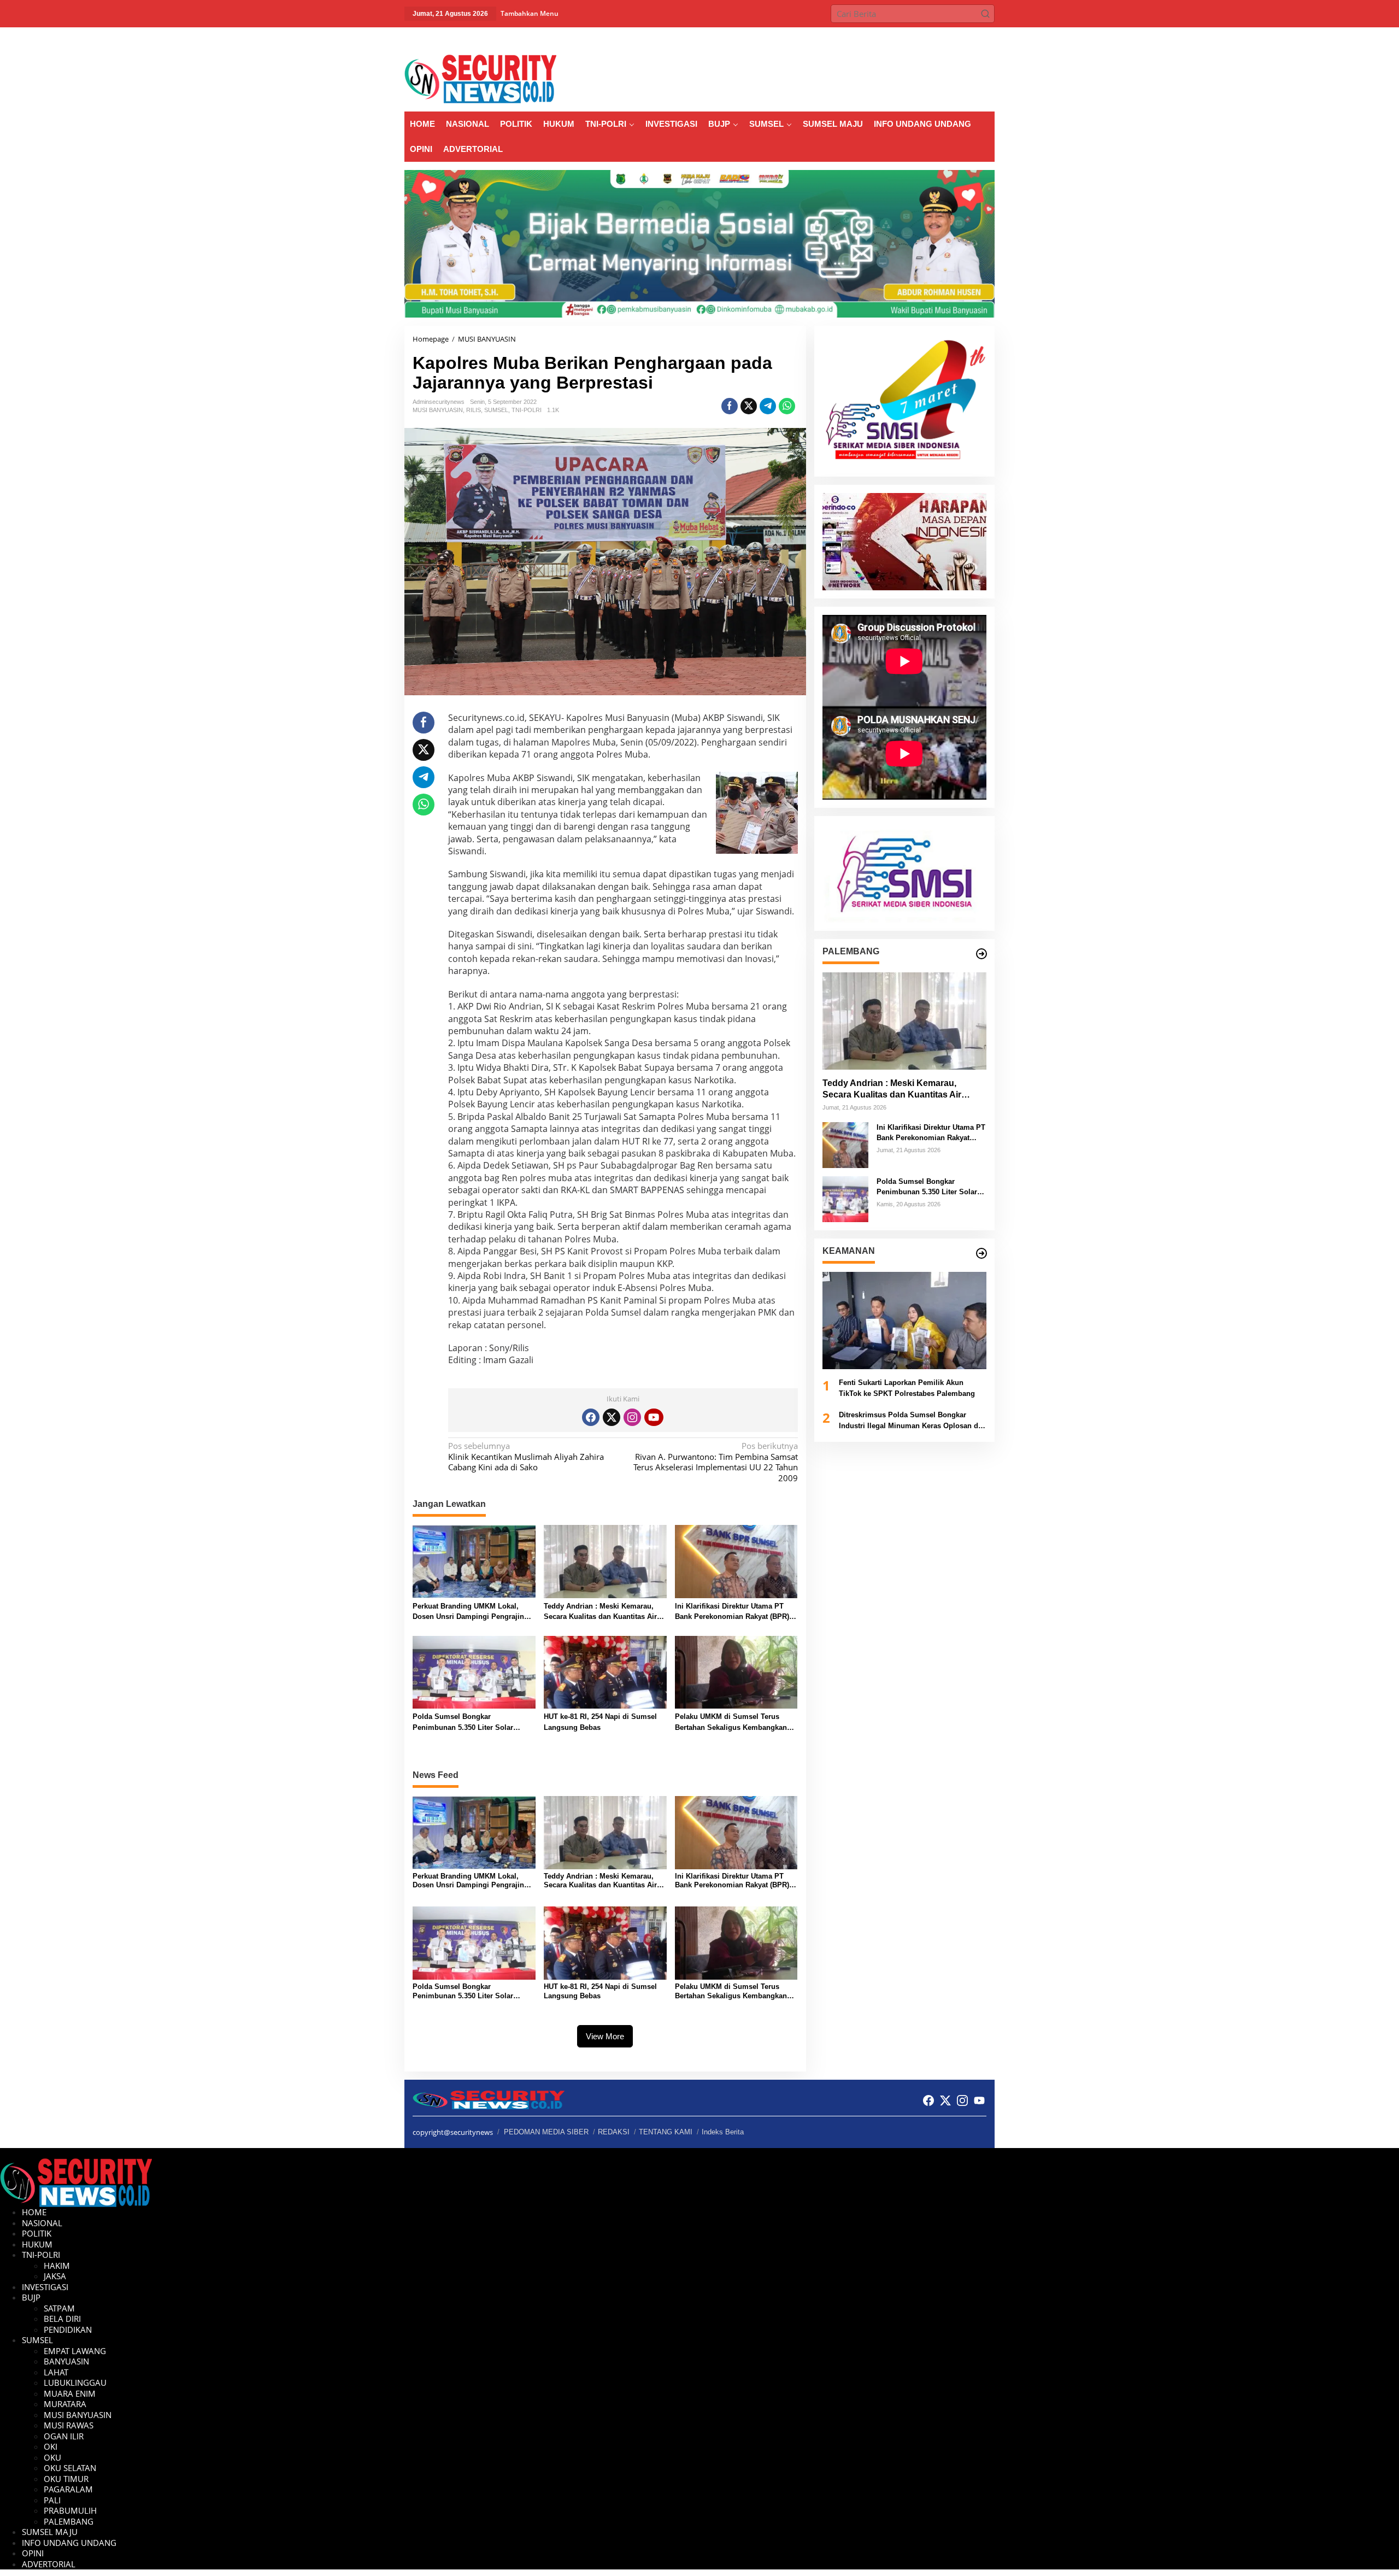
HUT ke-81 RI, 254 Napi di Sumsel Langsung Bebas (600, 1722)
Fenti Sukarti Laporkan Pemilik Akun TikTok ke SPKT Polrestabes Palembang (907, 1388)
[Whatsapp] (787, 406)
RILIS (474, 410)
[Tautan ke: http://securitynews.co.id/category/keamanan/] (981, 1253)
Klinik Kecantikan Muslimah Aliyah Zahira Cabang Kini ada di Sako (526, 1457)
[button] (985, 14)
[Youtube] (654, 1417)
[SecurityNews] (480, 78)
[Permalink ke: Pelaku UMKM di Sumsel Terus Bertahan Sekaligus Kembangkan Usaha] (736, 1671)
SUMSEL (496, 410)
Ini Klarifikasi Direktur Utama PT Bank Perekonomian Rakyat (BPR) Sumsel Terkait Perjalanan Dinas (732, 1612)
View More (605, 2036)
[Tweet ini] (749, 406)
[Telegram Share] (768, 406)
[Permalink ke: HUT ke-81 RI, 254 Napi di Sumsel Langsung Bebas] (605, 1671)
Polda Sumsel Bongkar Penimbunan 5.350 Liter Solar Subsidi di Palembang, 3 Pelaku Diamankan (467, 1723)
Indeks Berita (723, 2132)
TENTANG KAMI (666, 2132)
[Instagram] (632, 1417)
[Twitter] (612, 1417)
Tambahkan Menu (530, 13)
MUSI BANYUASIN (438, 410)
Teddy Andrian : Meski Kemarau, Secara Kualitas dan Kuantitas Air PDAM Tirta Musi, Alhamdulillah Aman (600, 1612)
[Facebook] (591, 1417)
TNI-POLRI (527, 410)
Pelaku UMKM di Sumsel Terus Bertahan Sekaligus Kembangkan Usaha (731, 1723)
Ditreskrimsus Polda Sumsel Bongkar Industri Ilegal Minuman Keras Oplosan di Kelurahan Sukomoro (910, 1421)
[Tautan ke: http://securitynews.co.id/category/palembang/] (981, 954)
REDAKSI (614, 2132)
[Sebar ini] (730, 406)
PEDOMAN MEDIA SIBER (546, 2132)
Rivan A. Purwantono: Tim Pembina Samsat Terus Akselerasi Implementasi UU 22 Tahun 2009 (715, 1462)
